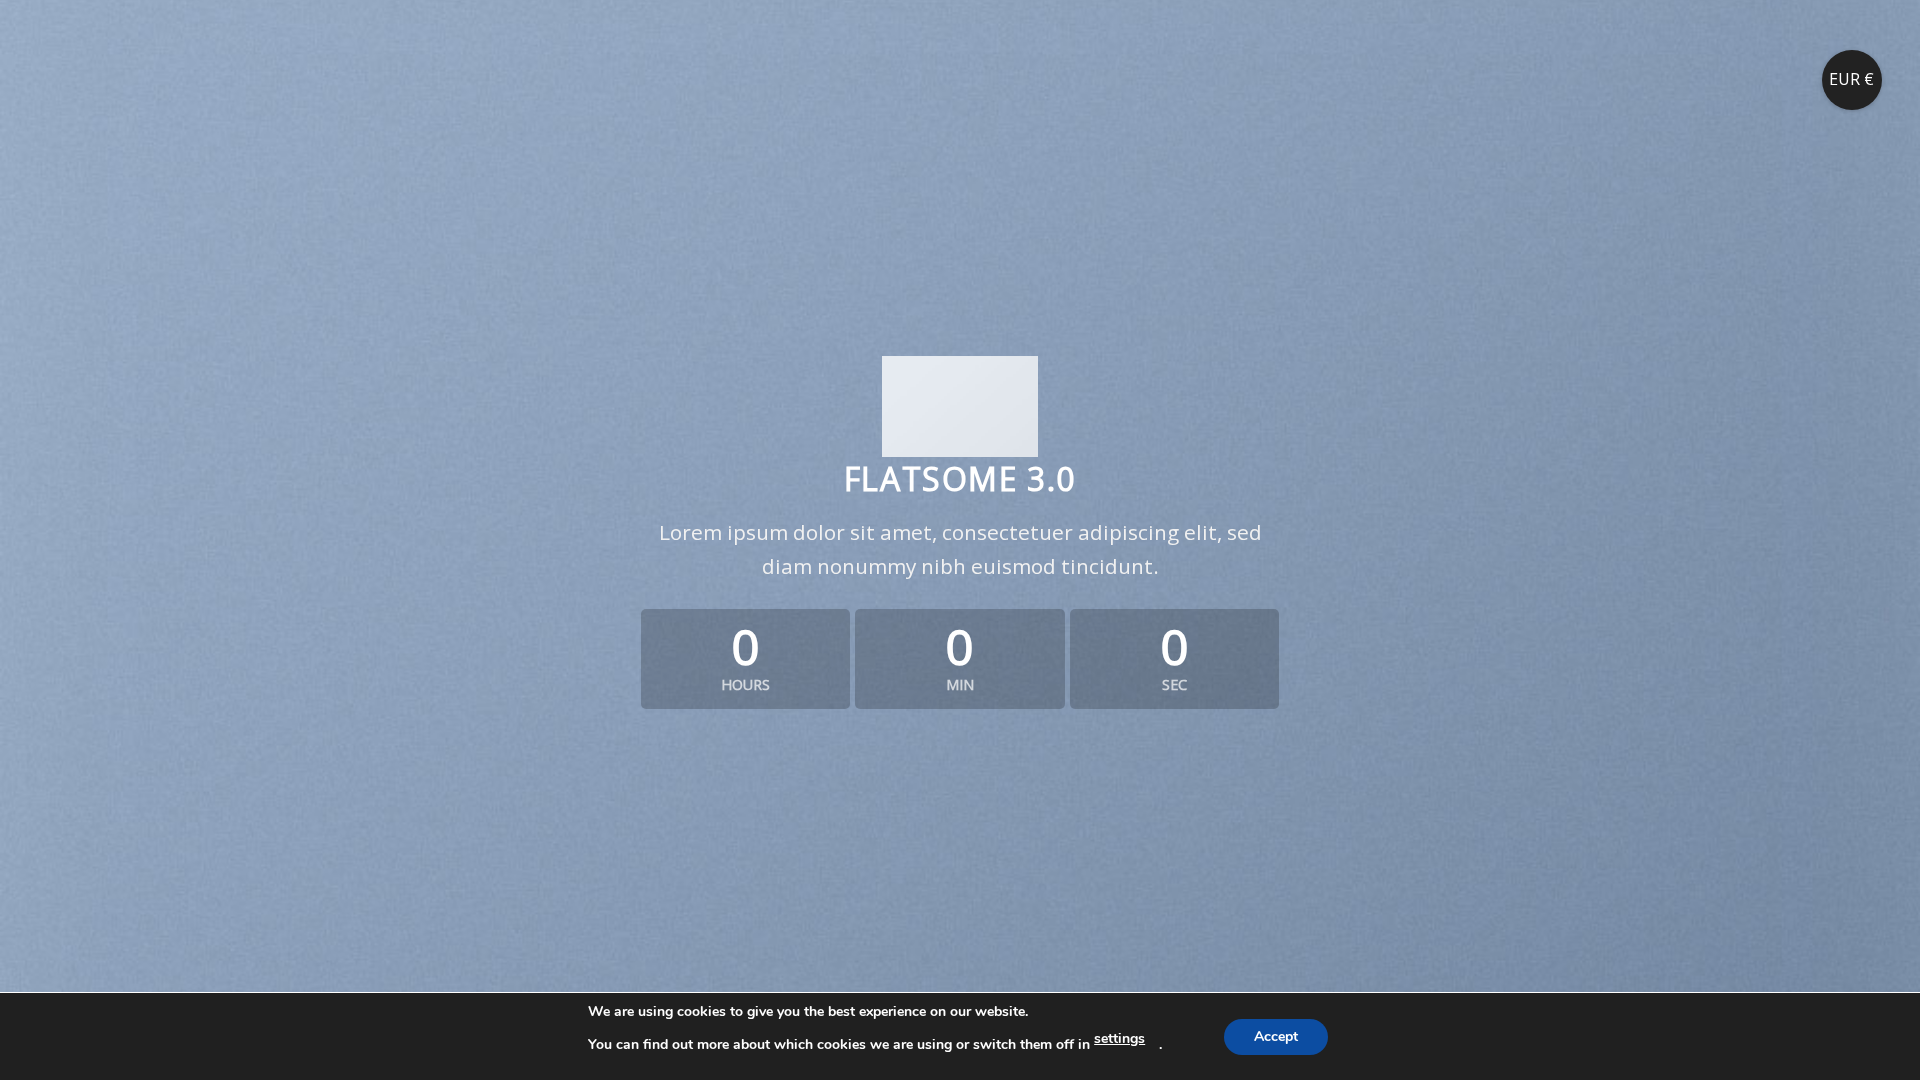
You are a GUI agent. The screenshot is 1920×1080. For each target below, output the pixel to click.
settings (1119, 1038)
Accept (1276, 1036)
